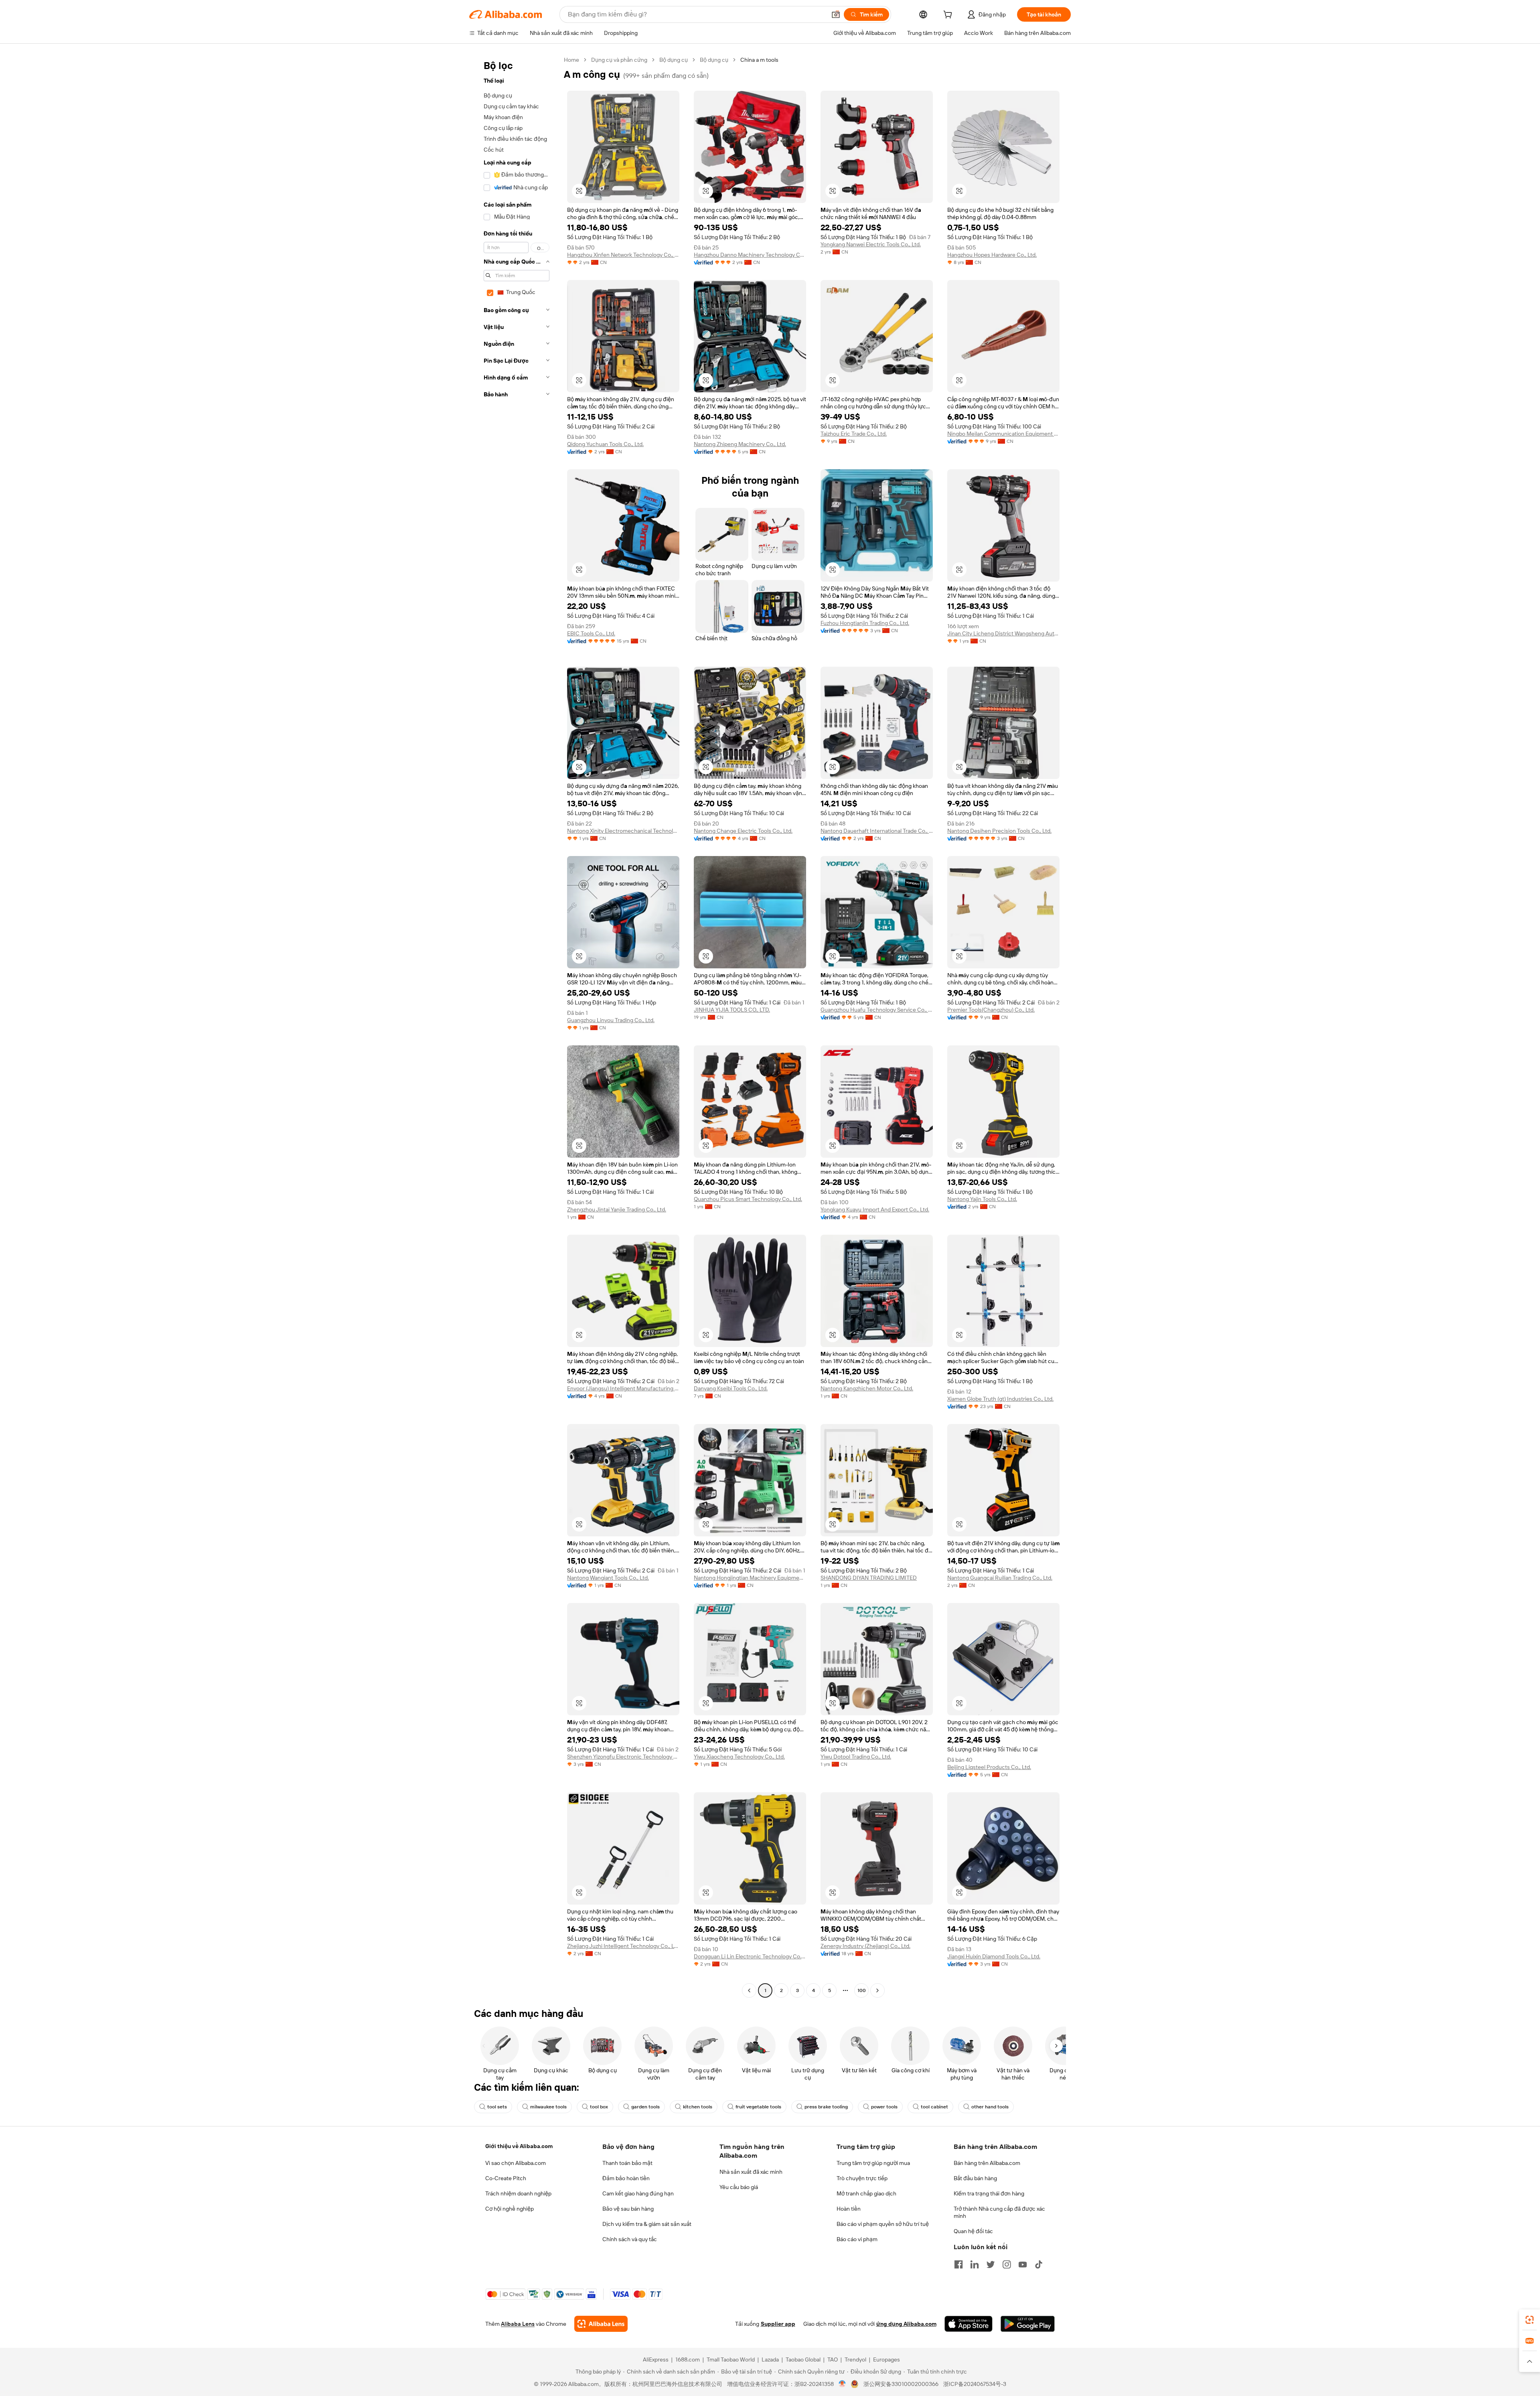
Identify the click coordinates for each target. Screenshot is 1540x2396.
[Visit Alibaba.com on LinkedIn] (975, 2264)
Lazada (770, 2359)
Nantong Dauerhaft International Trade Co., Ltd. (877, 831)
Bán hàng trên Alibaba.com (987, 2163)
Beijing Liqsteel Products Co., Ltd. (989, 1767)
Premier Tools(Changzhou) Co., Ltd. (991, 1010)
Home (571, 60)
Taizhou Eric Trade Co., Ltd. (854, 434)
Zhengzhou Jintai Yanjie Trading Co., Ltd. (617, 1209)
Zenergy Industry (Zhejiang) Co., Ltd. (865, 1946)
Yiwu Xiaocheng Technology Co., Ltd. (739, 1757)
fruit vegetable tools (758, 2107)
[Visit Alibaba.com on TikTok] (1039, 2264)
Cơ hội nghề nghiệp (510, 2209)
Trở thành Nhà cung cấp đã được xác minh (999, 2212)
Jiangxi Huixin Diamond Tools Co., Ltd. (994, 1956)
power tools (884, 2107)
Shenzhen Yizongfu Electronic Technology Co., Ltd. (623, 1757)
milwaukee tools (548, 2107)
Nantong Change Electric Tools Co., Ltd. (743, 831)
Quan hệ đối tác (973, 2231)
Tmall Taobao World (731, 2359)
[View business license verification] (842, 2384)
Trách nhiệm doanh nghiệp (518, 2193)
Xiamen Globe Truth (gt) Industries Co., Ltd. (1000, 1399)
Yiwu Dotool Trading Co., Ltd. (856, 1757)
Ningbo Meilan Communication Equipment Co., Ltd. (1003, 434)
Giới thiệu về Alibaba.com (519, 2146)
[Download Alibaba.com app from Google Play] (1028, 2324)
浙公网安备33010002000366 (901, 2384)
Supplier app (778, 2324)
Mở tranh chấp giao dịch (866, 2193)
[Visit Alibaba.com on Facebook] (958, 2264)
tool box (599, 2107)
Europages (887, 2359)
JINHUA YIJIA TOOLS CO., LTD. (732, 1010)
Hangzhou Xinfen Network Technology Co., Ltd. (623, 255)
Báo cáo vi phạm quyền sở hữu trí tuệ (883, 2224)
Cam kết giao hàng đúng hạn (638, 2193)
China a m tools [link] (759, 60)
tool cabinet (934, 2107)
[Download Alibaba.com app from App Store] (969, 2324)
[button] (836, 14)
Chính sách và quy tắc (630, 2239)
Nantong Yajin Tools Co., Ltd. (982, 1199)
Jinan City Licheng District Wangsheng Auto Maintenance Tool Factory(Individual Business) (1003, 633)
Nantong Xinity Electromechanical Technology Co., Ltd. (623, 831)
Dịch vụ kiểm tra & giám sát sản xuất (647, 2224)
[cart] (949, 16)
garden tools (645, 2107)
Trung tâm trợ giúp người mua (873, 2163)
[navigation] (514, 1026)
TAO (833, 2359)
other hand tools (990, 2107)
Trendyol (855, 2359)
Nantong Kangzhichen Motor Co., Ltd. (867, 1388)
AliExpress (656, 2359)
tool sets (497, 2107)
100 (862, 1990)
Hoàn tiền (849, 2209)
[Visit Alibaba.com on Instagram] (1007, 2264)
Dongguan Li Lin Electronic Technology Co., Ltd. (750, 1956)
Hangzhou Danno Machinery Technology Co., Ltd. (750, 255)
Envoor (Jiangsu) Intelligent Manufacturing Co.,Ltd (623, 1388)
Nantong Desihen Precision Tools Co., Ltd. (999, 831)
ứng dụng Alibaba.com (906, 2324)
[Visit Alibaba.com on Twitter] (991, 2264)
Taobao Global (803, 2359)
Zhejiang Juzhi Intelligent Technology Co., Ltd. (623, 1946)
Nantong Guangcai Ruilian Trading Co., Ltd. (1000, 1578)
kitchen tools (698, 2107)
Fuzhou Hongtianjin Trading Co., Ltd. (865, 623)
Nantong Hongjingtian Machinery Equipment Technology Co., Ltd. (750, 1578)
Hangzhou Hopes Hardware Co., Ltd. (992, 255)
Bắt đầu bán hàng (975, 2178)
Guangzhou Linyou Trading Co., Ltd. (611, 1020)
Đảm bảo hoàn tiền (626, 2178)
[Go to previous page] (749, 1990)
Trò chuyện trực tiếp (862, 2178)
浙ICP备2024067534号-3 (975, 2384)
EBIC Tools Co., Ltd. (591, 633)
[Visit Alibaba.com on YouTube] (1023, 2264)
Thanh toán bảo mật (627, 2163)
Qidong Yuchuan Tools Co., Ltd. (605, 444)
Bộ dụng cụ (674, 60)
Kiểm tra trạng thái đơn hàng (989, 2193)
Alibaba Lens (518, 2324)
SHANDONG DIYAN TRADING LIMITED (869, 1578)
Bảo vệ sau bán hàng (628, 2209)
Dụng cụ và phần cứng (619, 60)
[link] (1530, 2320)
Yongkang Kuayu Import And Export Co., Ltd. (875, 1209)
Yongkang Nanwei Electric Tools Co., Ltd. (871, 244)
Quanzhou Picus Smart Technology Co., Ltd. (748, 1199)
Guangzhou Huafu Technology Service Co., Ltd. (877, 1010)
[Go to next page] (877, 1990)
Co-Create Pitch (506, 2178)
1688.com (688, 2359)
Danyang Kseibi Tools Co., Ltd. (731, 1388)
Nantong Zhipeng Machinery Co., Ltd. (740, 444)
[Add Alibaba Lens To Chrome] (601, 2324)
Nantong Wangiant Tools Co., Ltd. (608, 1578)
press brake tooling (826, 2107)
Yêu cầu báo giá (739, 2187)
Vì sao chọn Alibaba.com (516, 2163)
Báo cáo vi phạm (857, 2239)
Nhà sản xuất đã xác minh (751, 2172)
